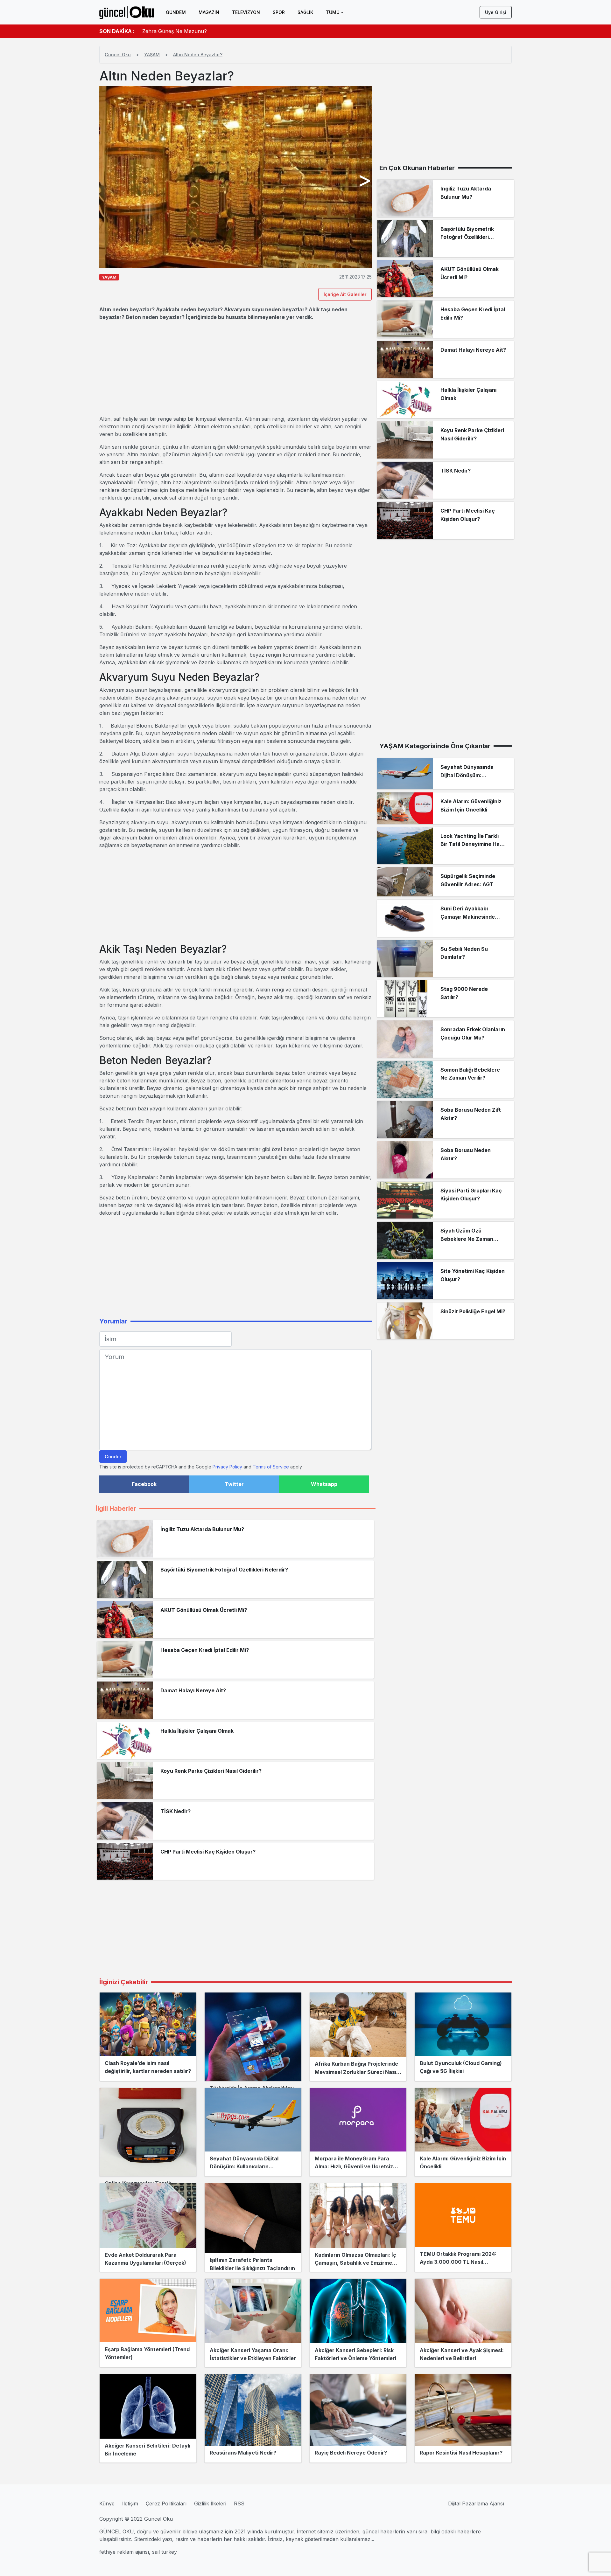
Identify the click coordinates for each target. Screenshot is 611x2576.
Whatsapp (324, 1484)
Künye (107, 2503)
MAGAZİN (209, 12)
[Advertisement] (235, 368)
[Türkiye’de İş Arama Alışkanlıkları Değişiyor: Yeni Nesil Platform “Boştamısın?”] (253, 2037)
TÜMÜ (333, 12)
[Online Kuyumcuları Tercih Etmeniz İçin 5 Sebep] (148, 2132)
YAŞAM (152, 55)
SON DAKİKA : (117, 31)
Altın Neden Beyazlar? (198, 55)
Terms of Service (271, 1467)
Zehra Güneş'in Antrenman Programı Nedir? (196, 31)
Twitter (234, 1484)
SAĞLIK (305, 12)
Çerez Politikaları (166, 2503)
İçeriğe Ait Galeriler (345, 294)
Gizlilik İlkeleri (210, 2503)
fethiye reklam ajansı (124, 2552)
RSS (239, 2503)
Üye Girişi (496, 12)
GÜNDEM (176, 12)
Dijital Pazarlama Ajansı (476, 2503)
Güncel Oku (118, 55)
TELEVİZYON (246, 12)
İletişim (130, 2503)
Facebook (144, 1484)
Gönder (113, 1457)
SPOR (279, 12)
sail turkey (165, 2552)
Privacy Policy (227, 1467)
